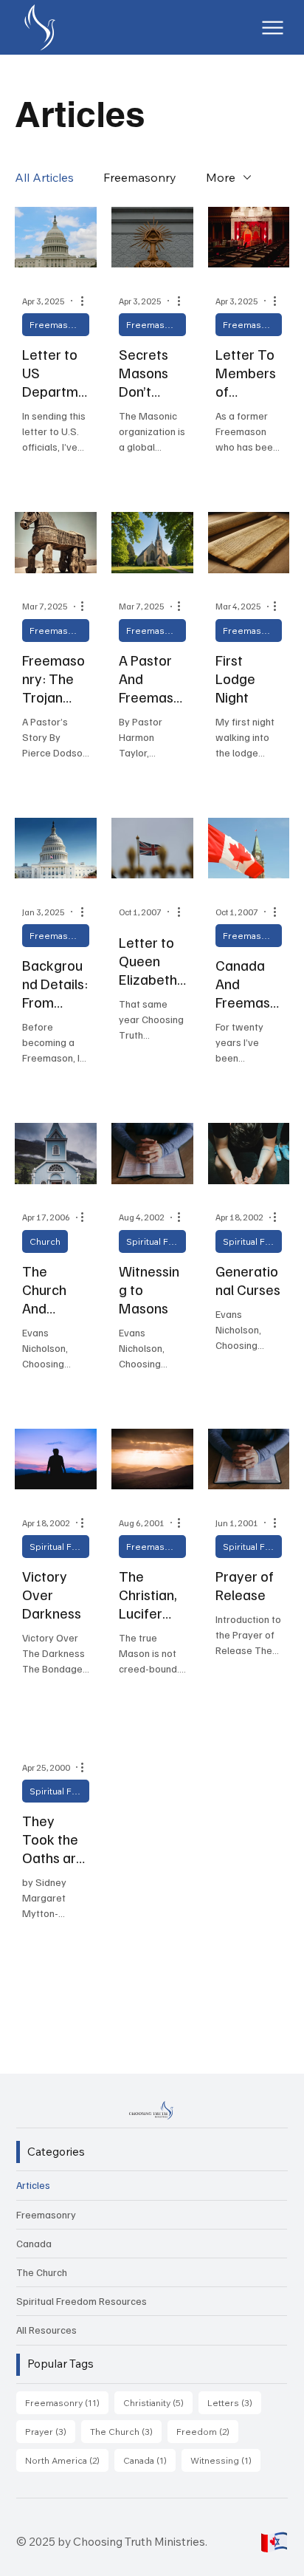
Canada (34, 2243)
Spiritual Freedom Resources (156, 1241)
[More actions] (87, 301)
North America (67, 2460)
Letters (234, 2402)
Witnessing (225, 2460)
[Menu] (273, 28)
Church (45, 1241)
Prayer (50, 2431)
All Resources (46, 2330)
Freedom (207, 2431)
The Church (42, 2272)
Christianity (158, 2402)
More (221, 177)
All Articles (44, 177)
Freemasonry (140, 177)
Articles (33, 2185)
